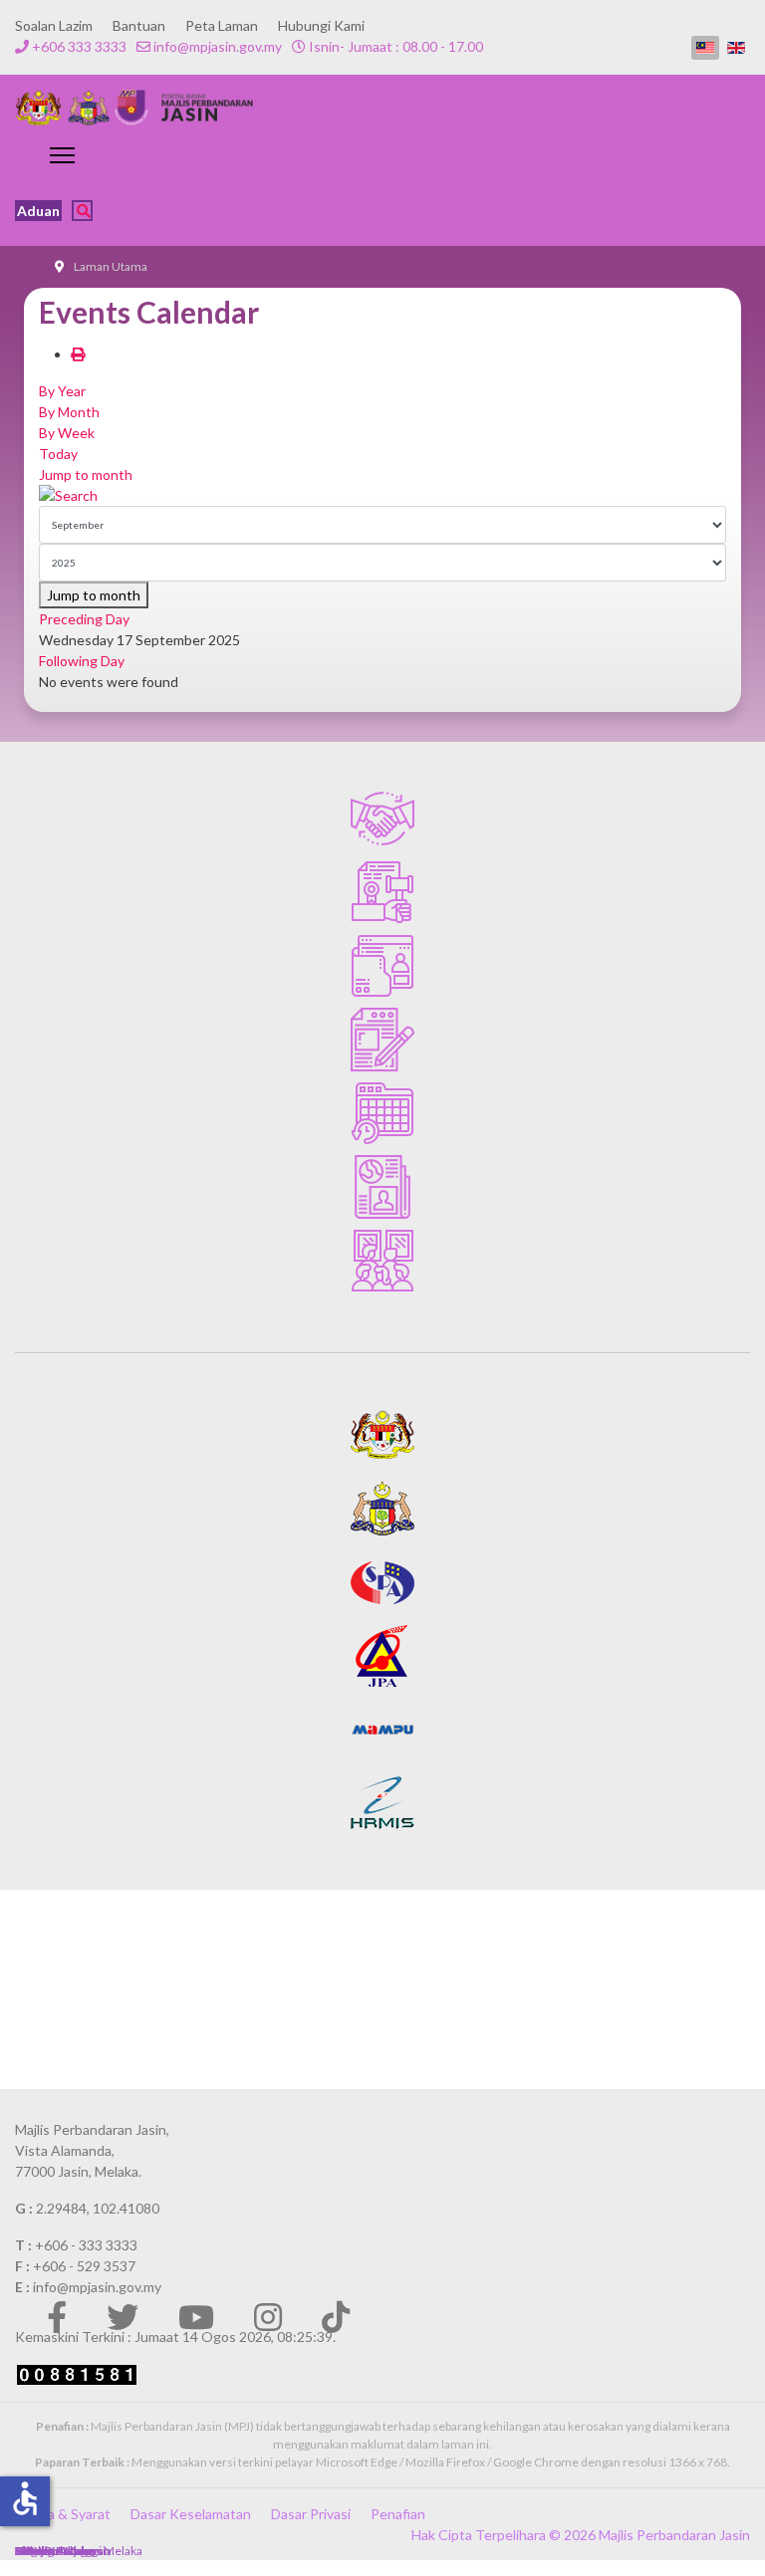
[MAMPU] (382, 1730)
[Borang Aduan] (382, 1040)
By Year (62, 391)
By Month (69, 412)
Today (58, 454)
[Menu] (62, 155)
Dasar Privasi (311, 2514)
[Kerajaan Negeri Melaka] (382, 1509)
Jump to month (86, 474)
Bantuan (139, 25)
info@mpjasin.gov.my (218, 46)
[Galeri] (382, 1261)
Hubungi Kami (321, 25)
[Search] (382, 495)
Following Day (82, 661)
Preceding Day (84, 619)
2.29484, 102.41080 (98, 2208)
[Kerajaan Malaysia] (382, 1435)
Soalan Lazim (54, 25)
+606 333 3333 (79, 46)
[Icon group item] (57, 2317)
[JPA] (382, 1656)
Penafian (398, 2514)
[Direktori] (382, 966)
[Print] (78, 354)
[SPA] (382, 1582)
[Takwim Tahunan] (382, 1113)
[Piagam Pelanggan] (382, 819)
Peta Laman (222, 25)
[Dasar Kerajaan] (382, 892)
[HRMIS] (382, 1803)
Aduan (38, 211)
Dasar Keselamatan (191, 2514)
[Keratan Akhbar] (382, 1187)
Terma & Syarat (63, 2514)
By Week (67, 433)
